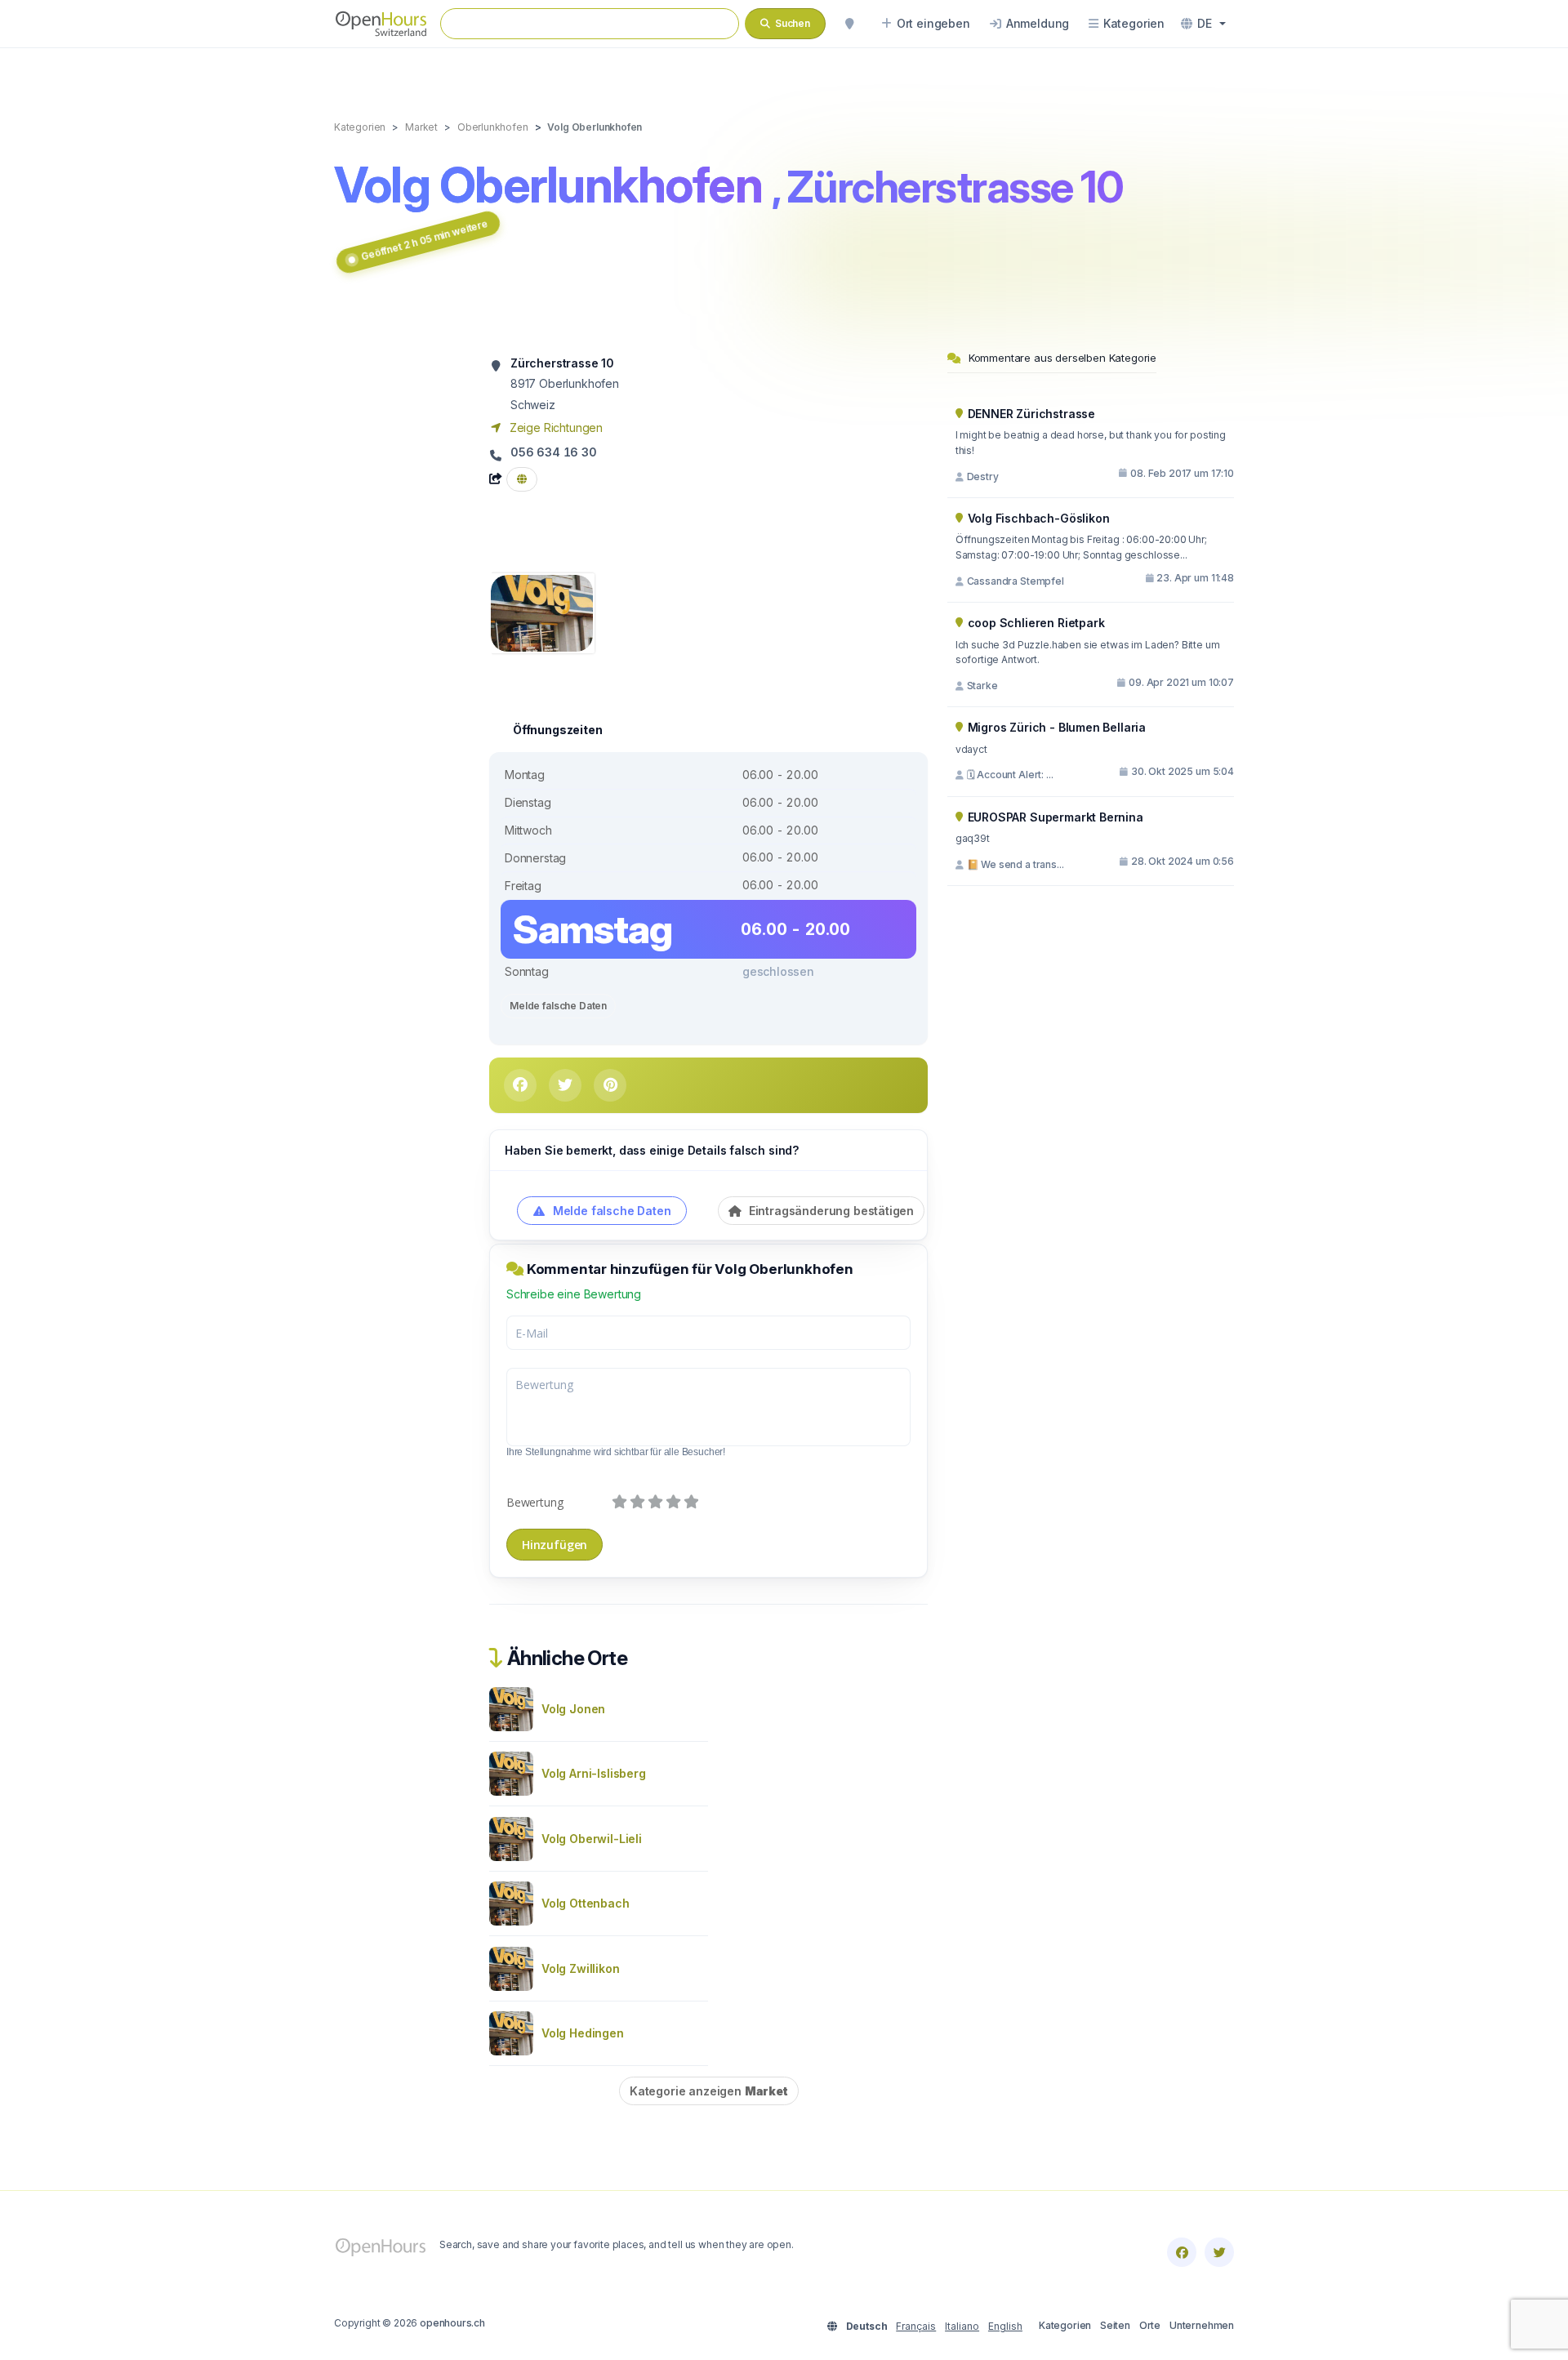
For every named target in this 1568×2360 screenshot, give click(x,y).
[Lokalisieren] (849, 24)
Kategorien (1065, 2325)
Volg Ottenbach (586, 1903)
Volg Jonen (573, 1709)
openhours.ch (452, 2323)
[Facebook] (1182, 2252)
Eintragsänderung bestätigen (830, 1211)
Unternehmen (1202, 2325)
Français (916, 2326)
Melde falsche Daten (558, 1006)
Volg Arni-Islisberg (594, 1773)
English (1005, 2326)
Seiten (1115, 2325)
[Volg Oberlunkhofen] (542, 612)
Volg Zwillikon (581, 1968)
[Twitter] (1219, 2252)
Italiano (962, 2326)
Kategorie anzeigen (709, 2091)
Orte (1150, 2325)
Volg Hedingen (583, 2033)
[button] (1203, 24)
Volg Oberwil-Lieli (592, 1839)
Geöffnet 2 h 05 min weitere (424, 240)
